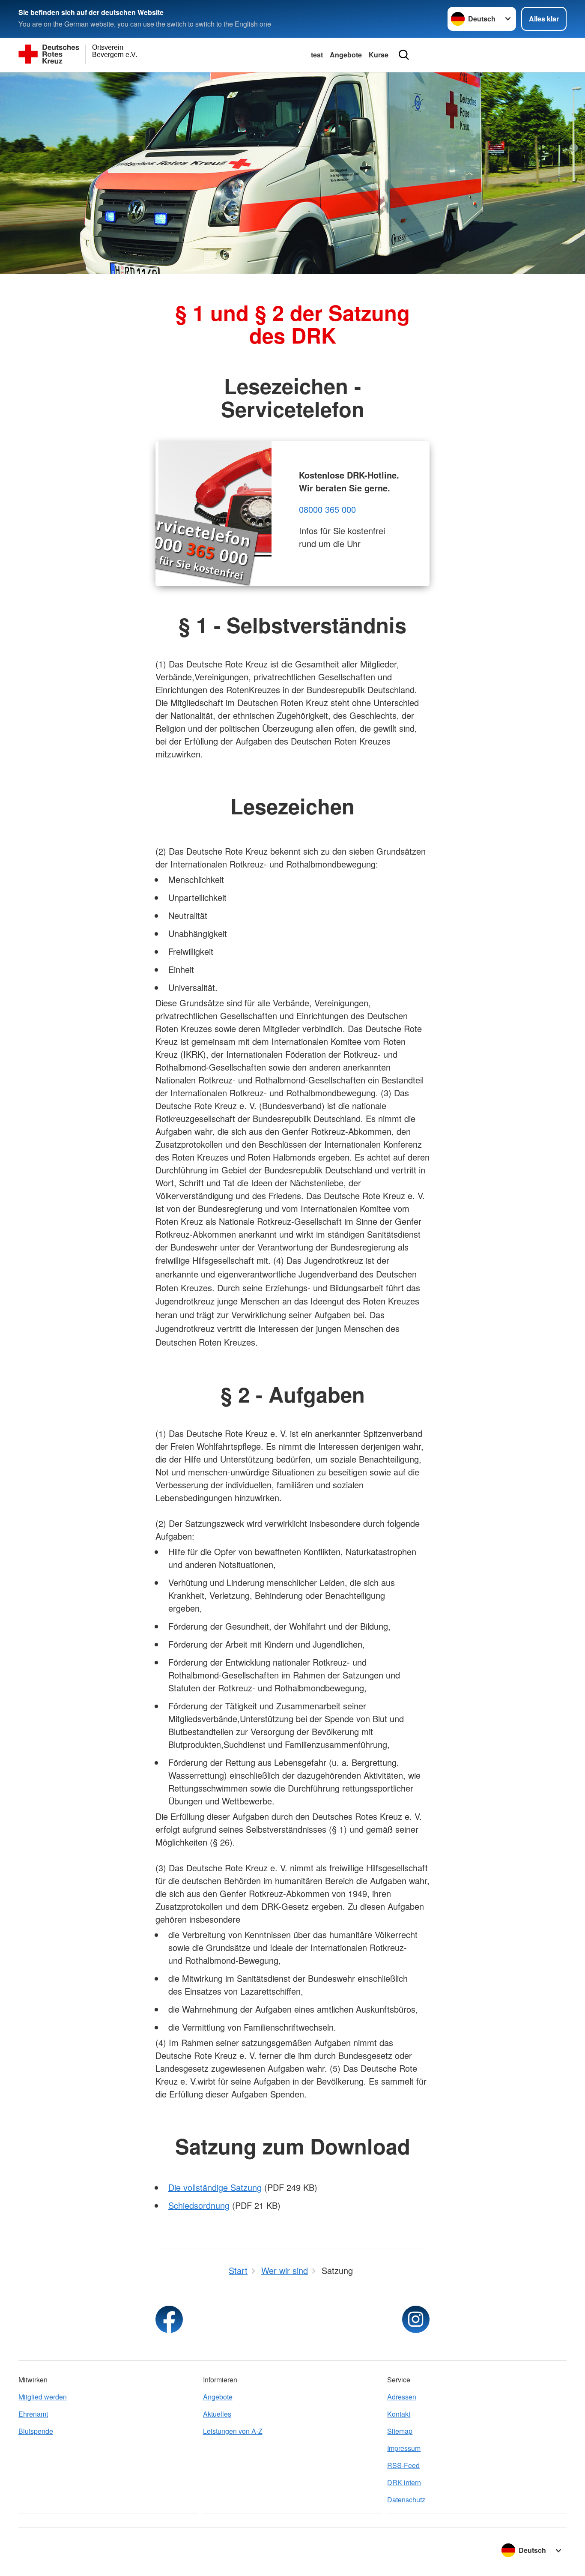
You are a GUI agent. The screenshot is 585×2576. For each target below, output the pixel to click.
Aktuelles (217, 2414)
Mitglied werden (43, 2397)
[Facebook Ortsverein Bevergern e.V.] (169, 2319)
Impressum (404, 2448)
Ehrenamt (33, 2414)
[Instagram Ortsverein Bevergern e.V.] (416, 2319)
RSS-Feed (403, 2465)
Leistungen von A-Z (233, 2431)
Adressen (402, 2397)
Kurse (379, 55)
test (317, 55)
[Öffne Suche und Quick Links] (404, 55)
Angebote (346, 55)
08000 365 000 (327, 509)
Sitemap (400, 2431)
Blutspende (36, 2431)
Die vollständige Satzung (215, 2187)
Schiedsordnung (199, 2205)
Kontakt (399, 2414)
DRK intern (404, 2482)
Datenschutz (406, 2500)
